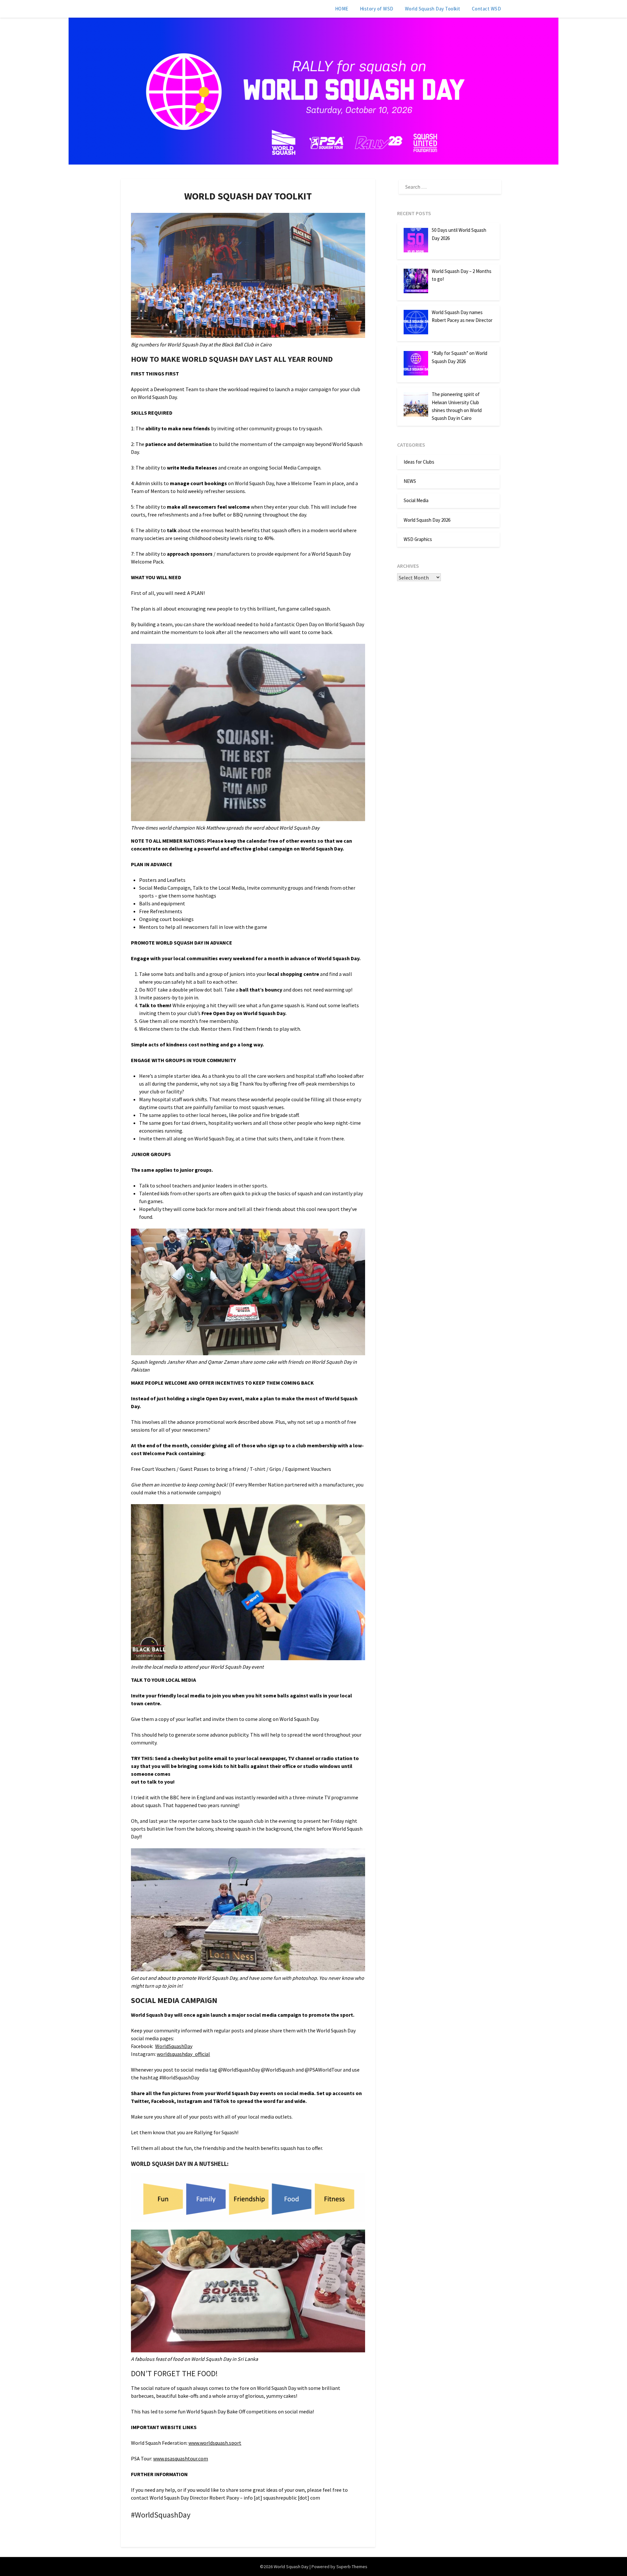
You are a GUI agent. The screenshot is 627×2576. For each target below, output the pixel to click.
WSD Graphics (418, 539)
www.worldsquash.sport (215, 2443)
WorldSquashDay (174, 2046)
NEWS (410, 481)
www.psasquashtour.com (181, 2458)
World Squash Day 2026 (427, 520)
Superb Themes (352, 2567)
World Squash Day (149, 8)
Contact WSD (487, 9)
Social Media (416, 500)
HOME (342, 9)
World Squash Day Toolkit (433, 9)
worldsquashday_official (183, 2054)
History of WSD (377, 9)
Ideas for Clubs (419, 462)
